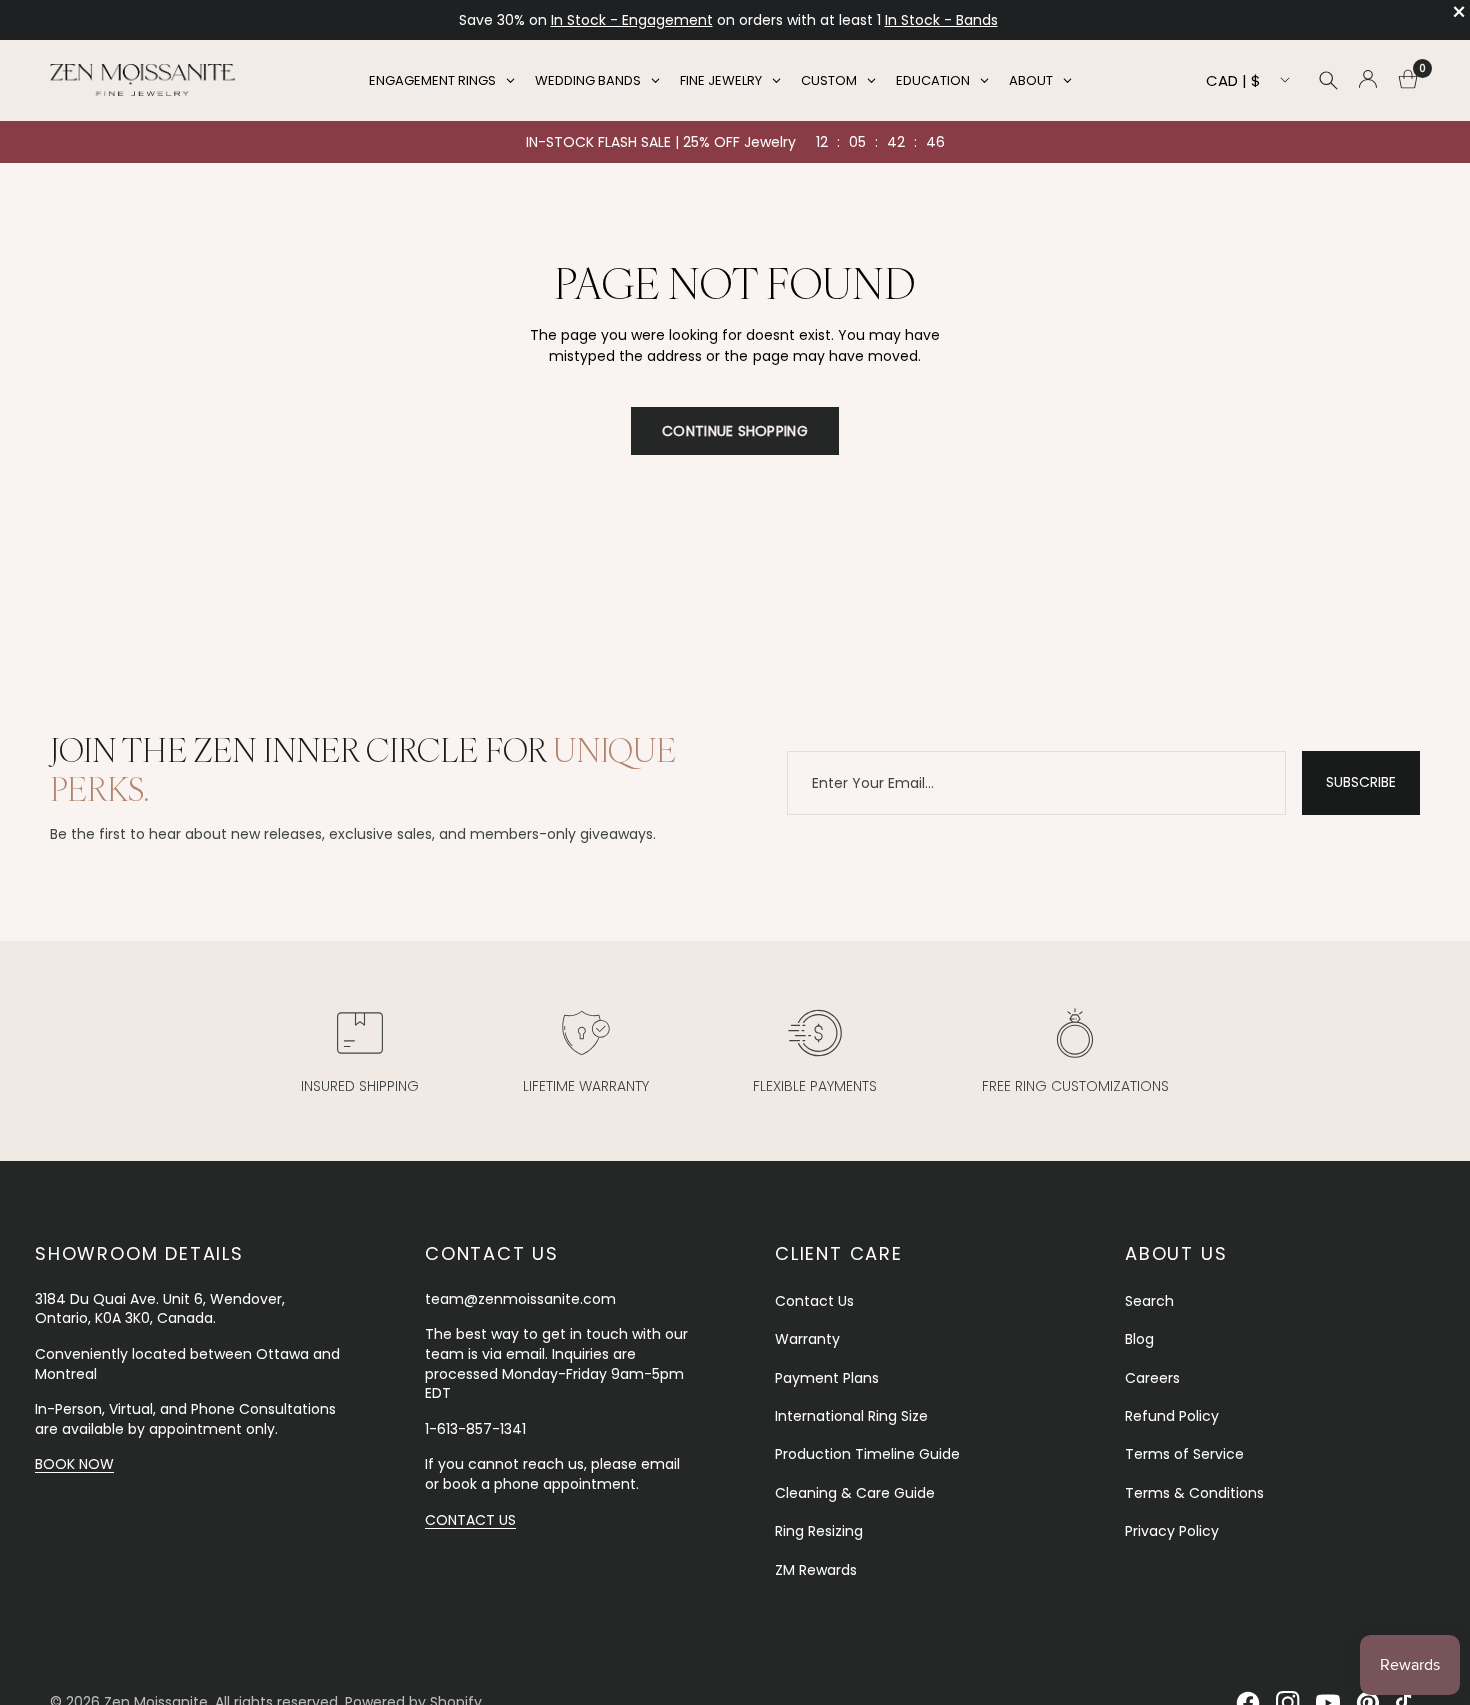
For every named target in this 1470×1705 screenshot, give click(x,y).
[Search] (1328, 80)
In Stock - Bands (941, 20)
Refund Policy (1172, 1416)
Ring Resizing (819, 1531)
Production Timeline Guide (867, 1454)
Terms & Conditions (1194, 1493)
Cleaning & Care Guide (855, 1493)
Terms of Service (1184, 1454)
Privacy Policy (1172, 1531)
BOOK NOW (74, 1464)
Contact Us (814, 1301)
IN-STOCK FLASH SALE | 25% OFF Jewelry (661, 142)
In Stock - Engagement (632, 20)
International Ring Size (851, 1416)
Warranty (807, 1339)
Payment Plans (827, 1378)
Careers (1152, 1378)
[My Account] (1368, 80)
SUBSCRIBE (1361, 782)
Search (1149, 1301)
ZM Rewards (816, 1570)
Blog (1139, 1339)
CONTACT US (470, 1520)
